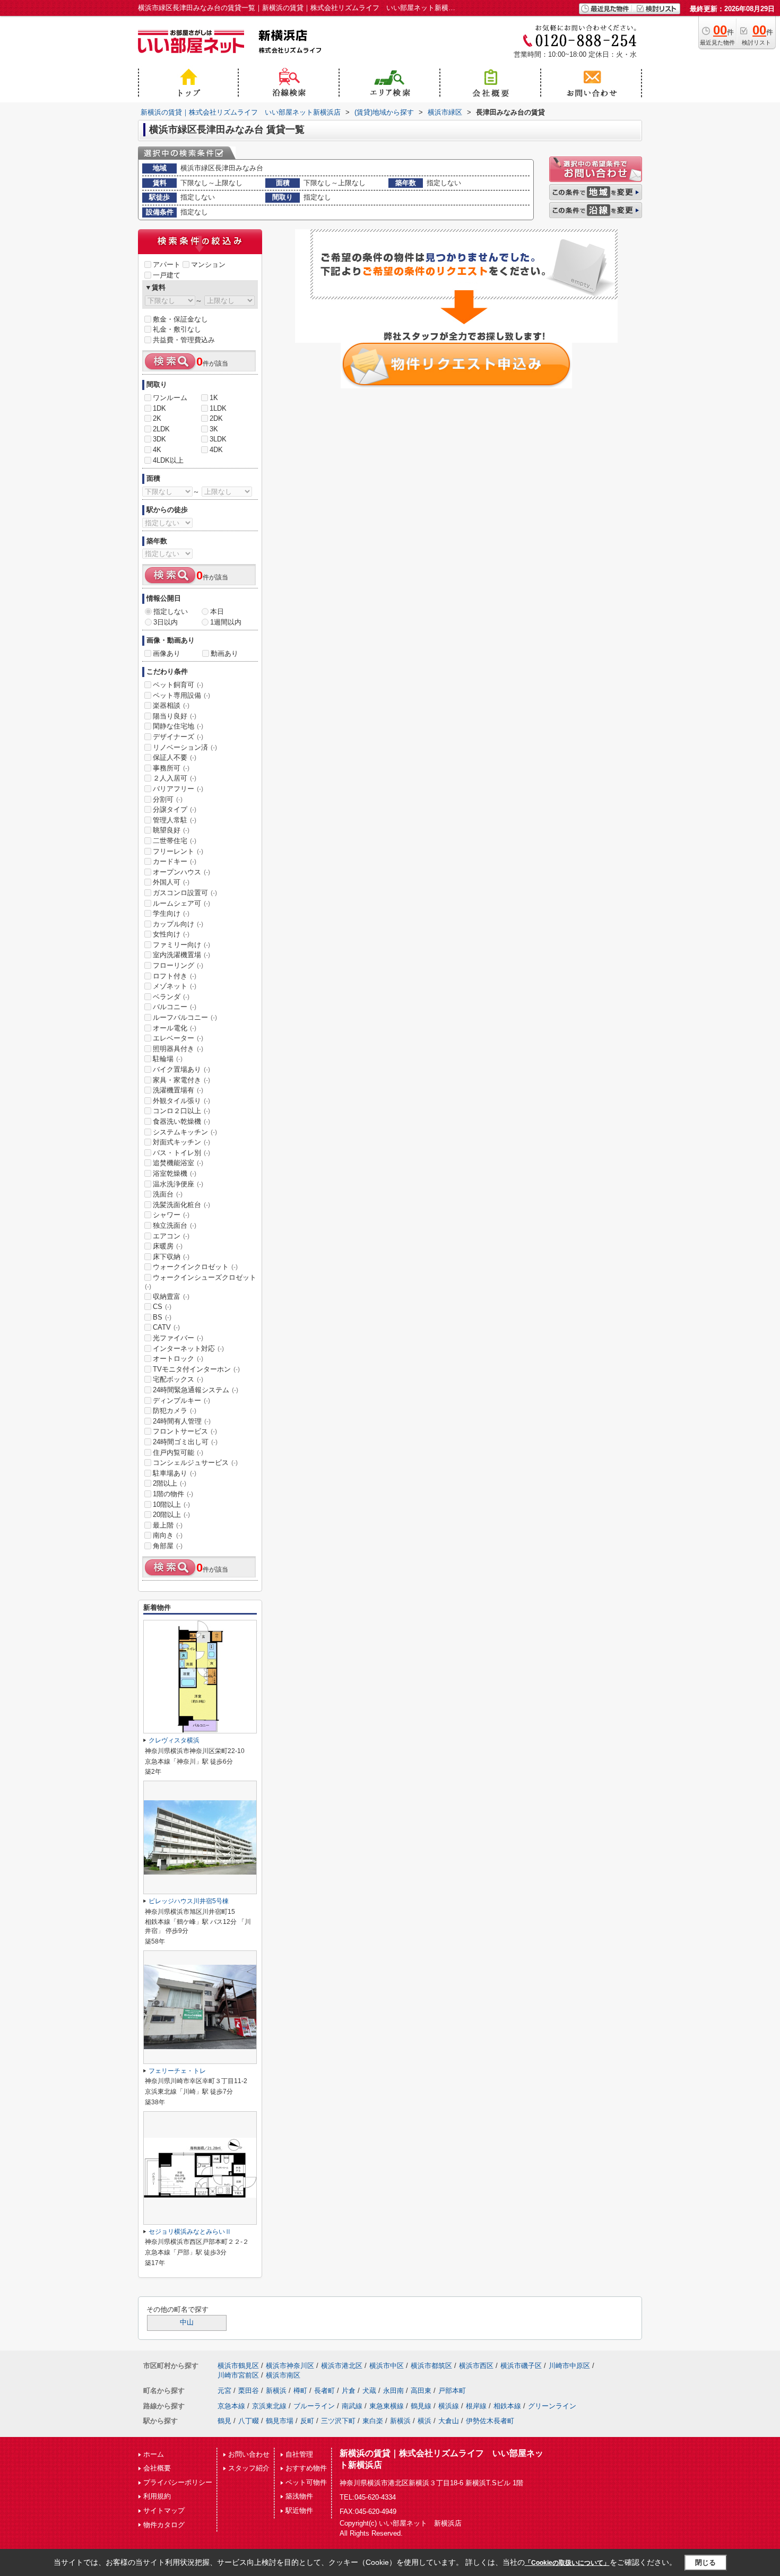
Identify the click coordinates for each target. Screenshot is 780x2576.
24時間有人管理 (182, 1421)
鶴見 (224, 2421)
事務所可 (171, 768)
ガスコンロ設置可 (185, 893)
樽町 (300, 2391)
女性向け (171, 934)
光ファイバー (178, 1338)
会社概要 (157, 2468)
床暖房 (168, 1246)
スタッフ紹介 (249, 2468)
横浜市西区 (476, 2366)
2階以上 (170, 1483)
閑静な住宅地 (178, 726)
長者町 (324, 2391)
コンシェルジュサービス (195, 1463)
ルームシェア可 (181, 903)
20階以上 (171, 1515)
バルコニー (175, 1007)
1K (214, 398)
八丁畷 (249, 2421)
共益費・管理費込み (184, 340)
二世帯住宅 (175, 841)
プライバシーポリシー (178, 2482)
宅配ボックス (178, 1379)
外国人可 (171, 882)
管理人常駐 (175, 820)
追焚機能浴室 (178, 1163)
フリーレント (178, 851)
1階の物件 (173, 1494)
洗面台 (168, 1194)
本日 (217, 612)
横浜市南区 (283, 2375)
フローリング (178, 965)
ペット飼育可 (178, 685)
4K (157, 450)
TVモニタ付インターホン (196, 1369)
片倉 (349, 2391)
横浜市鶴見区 (238, 2366)
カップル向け (178, 924)
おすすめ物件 (306, 2468)
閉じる (705, 2562)
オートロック (178, 1359)
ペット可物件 (306, 2482)
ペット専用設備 (181, 695)
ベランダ (171, 997)
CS (162, 1307)
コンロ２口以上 (181, 1111)
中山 (187, 2322)
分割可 (168, 799)
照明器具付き (178, 1049)
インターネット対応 (188, 1348)
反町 (307, 2421)
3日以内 (166, 622)
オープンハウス (181, 872)
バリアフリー (178, 789)
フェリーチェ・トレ (177, 2071)
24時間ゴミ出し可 (185, 1442)
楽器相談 (171, 705)
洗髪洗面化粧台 (181, 1205)
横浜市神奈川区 (290, 2366)
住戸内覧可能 (178, 1452)
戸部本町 (452, 2391)
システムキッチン (185, 1132)
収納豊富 (171, 1296)
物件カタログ (164, 2525)
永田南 (393, 2391)
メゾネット (175, 986)
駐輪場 (168, 1059)
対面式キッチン (181, 1142)
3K (214, 429)
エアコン (171, 1236)
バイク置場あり (181, 1069)
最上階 (168, 1525)
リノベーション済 (185, 747)
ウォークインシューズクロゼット (201, 1282)
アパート (167, 264)
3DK (159, 439)
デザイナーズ (178, 737)
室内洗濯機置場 (181, 955)
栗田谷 (249, 2391)
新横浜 (276, 2391)
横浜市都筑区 (431, 2366)
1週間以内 (226, 622)
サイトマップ (164, 2510)
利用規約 (157, 2496)
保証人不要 (175, 757)
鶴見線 (421, 2406)
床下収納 (171, 1257)
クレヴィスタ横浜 (174, 1740)
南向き (168, 1535)
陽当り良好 (175, 716)
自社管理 (299, 2454)
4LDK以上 (168, 460)
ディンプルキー (181, 1400)
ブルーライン (314, 2406)
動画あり (224, 653)
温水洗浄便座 (178, 1184)
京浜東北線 (269, 2406)
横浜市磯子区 (521, 2366)
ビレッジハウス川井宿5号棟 (189, 1901)
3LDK (218, 439)
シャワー (171, 1215)
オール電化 (175, 1028)
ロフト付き (175, 976)
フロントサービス (185, 1431)
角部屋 (168, 1546)
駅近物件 (299, 2510)
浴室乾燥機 (175, 1173)
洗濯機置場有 (178, 1090)
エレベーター (178, 1038)
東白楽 (373, 2421)
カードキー (175, 861)
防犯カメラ (175, 1411)
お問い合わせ (249, 2454)
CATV (166, 1327)
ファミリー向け (181, 945)
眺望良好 (171, 830)
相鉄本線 (507, 2406)
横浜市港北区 (342, 2366)
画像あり (167, 653)
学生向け (171, 913)
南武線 (352, 2406)
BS (162, 1317)
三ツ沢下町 (338, 2421)
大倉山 (449, 2421)
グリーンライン (552, 2406)
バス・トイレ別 (181, 1153)
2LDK (161, 429)
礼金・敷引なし (177, 329)
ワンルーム (170, 398)
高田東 (421, 2391)
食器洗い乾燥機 (181, 1121)
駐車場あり (175, 1473)
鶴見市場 (280, 2421)
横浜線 (449, 2406)
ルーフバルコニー (185, 1017)
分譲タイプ (175, 809)
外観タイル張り (181, 1101)
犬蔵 (369, 2391)
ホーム (154, 2454)
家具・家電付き (181, 1080)
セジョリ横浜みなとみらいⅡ (190, 2232)
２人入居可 (175, 778)
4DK (216, 450)
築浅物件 (299, 2496)
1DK (159, 408)
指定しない (171, 612)
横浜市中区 (387, 2366)
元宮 (224, 2391)
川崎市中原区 (569, 2366)
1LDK (218, 408)
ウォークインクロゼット (195, 1267)
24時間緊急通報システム (196, 1390)
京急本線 (231, 2406)
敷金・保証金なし (180, 319)
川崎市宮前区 (238, 2375)
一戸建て (167, 275)
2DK (216, 418)
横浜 (424, 2421)
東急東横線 (387, 2406)
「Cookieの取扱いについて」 (567, 2563)
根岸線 (476, 2406)
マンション (208, 264)
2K (157, 418)
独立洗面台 (175, 1225)
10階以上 (171, 1504)
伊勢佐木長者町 (490, 2421)
